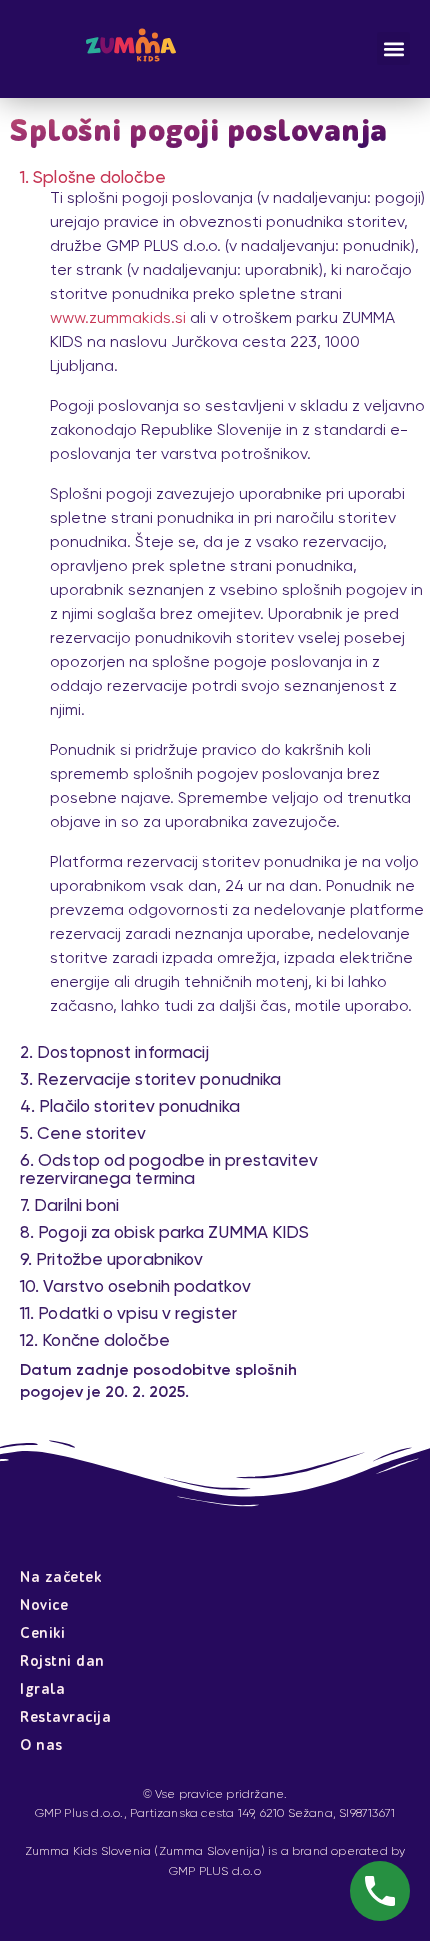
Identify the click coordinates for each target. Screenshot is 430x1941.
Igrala (42, 1689)
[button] (393, 48)
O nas (41, 1745)
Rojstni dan (62, 1661)
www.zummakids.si (118, 317)
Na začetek (60, 1577)
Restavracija (65, 1717)
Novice (44, 1605)
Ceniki (42, 1633)
